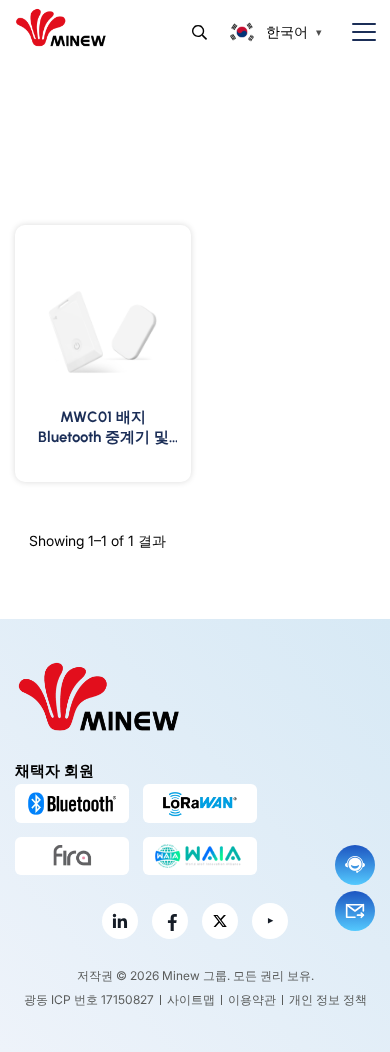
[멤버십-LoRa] (200, 803)
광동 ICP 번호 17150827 (89, 999)
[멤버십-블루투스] (72, 803)
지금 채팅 (355, 865)
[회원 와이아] (200, 856)
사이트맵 (191, 999)
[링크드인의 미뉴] (120, 921)
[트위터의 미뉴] (220, 921)
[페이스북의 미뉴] (170, 921)
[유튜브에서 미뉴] (270, 921)
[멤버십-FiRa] (72, 856)
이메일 (355, 911)
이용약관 (252, 999)
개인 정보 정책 (328, 999)
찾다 (199, 32)
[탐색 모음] (356, 32)
